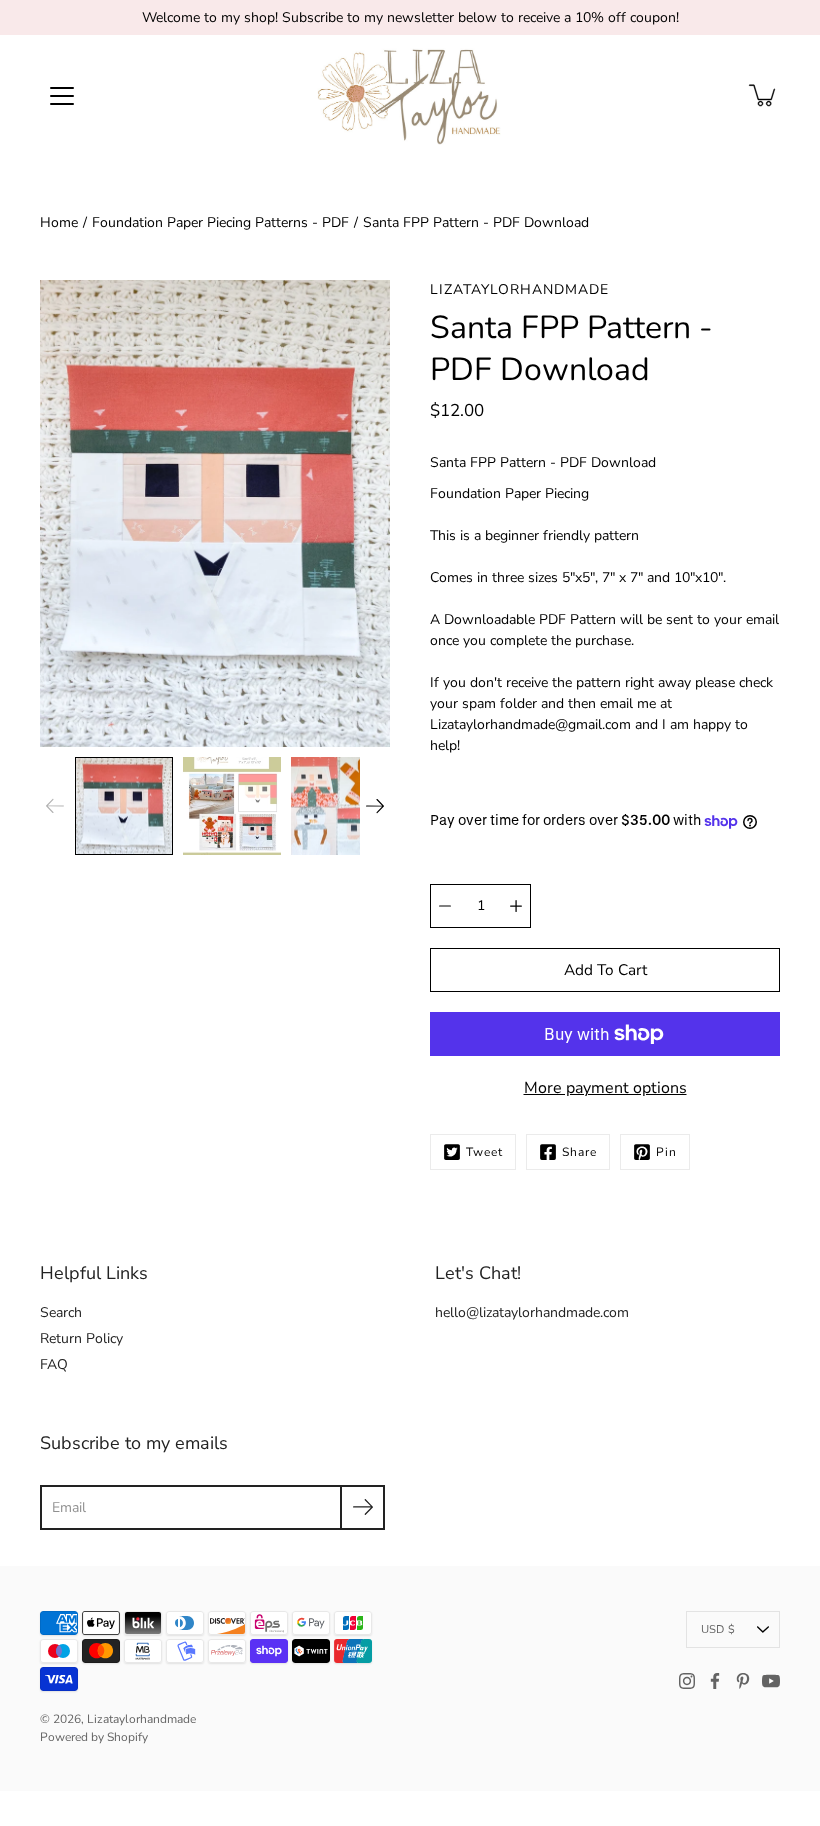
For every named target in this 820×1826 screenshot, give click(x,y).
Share (579, 1152)
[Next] (375, 806)
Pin (666, 1152)
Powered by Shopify (94, 1737)
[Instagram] (687, 1681)
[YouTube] (771, 1681)
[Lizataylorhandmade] (410, 95)
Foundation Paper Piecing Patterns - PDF (220, 222)
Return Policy (81, 1338)
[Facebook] (715, 1681)
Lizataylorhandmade (141, 1719)
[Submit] (362, 1507)
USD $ (718, 1629)
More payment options (605, 1088)
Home (59, 222)
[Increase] (516, 906)
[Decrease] (445, 906)
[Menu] (62, 96)
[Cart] (764, 95)
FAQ (54, 1364)
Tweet (484, 1152)
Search (61, 1312)
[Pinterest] (743, 1681)
